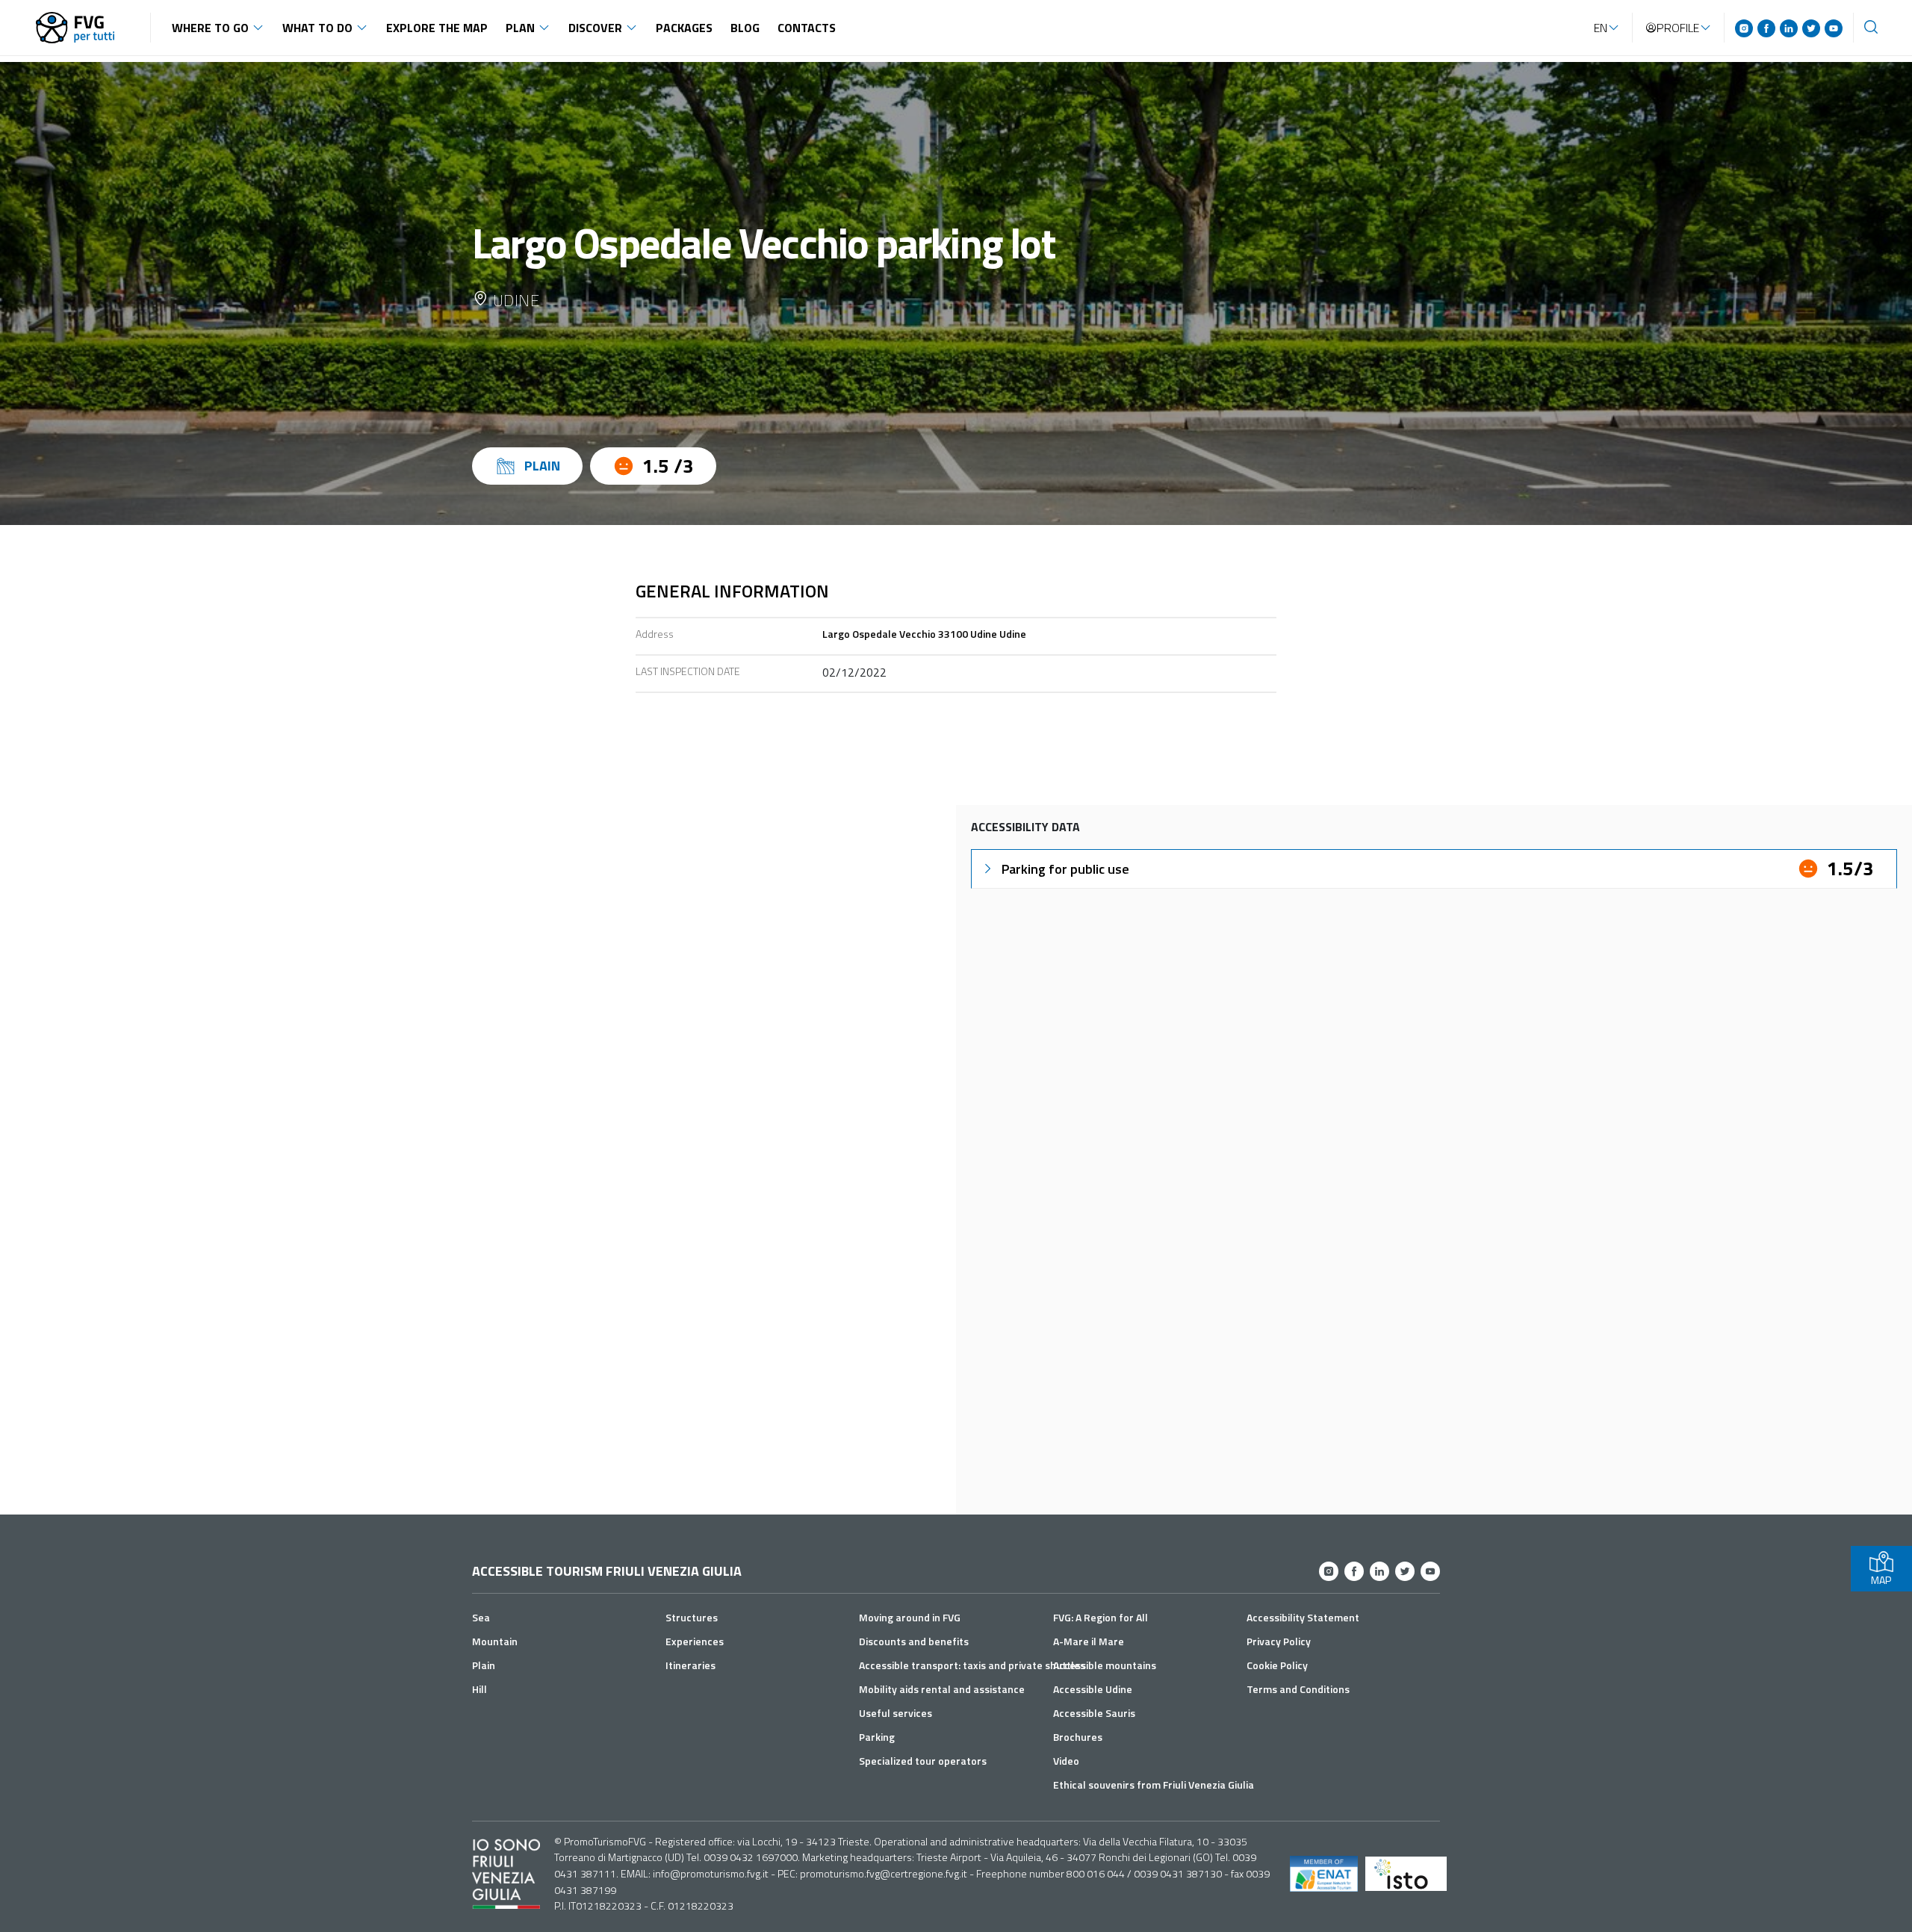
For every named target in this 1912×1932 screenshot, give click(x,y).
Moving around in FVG (910, 1617)
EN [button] (1601, 28)
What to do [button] (317, 28)
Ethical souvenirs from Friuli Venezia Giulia (1154, 1785)
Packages (684, 28)
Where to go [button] (210, 28)
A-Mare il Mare (1089, 1641)
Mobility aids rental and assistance (942, 1689)
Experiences (695, 1641)
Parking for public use (1065, 869)
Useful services (896, 1713)
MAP (1881, 1580)
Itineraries (690, 1665)
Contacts (807, 28)
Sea (481, 1617)
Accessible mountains (1105, 1665)
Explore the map (437, 28)
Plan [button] (520, 28)
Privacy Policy (1279, 1641)
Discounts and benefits (914, 1641)
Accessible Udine (1093, 1689)
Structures (692, 1617)
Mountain (495, 1641)
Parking (877, 1737)
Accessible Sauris (1094, 1713)
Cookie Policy (1277, 1665)
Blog (745, 28)
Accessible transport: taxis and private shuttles (972, 1665)
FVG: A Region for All (1101, 1617)
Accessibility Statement (1303, 1617)
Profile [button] (1678, 28)
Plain (484, 1665)
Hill (479, 1689)
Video (1066, 1761)
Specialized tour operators (923, 1761)
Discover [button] (595, 28)
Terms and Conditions (1298, 1689)
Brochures (1078, 1737)
